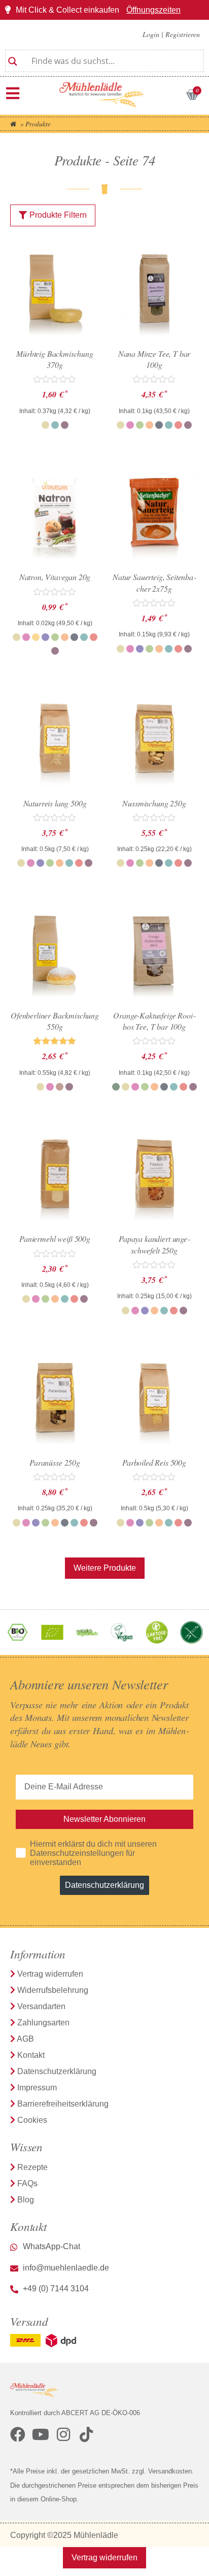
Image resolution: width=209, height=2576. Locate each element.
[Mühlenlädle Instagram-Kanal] (63, 2434)
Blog (26, 2200)
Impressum (37, 2088)
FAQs (27, 2183)
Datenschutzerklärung (104, 1885)
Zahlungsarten (43, 2023)
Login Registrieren (171, 34)
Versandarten (41, 2006)
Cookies (32, 2120)
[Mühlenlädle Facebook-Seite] (18, 2434)
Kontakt (31, 2055)
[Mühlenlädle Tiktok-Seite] (86, 2434)
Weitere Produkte (105, 1568)
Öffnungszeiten (153, 10)
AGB (25, 2039)
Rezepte (32, 2167)
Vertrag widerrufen (50, 1974)
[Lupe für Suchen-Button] (13, 57)
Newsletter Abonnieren (104, 1819)
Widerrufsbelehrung (53, 1990)
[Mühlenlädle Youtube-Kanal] (41, 2434)
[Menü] (13, 93)
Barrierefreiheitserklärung (63, 2104)
